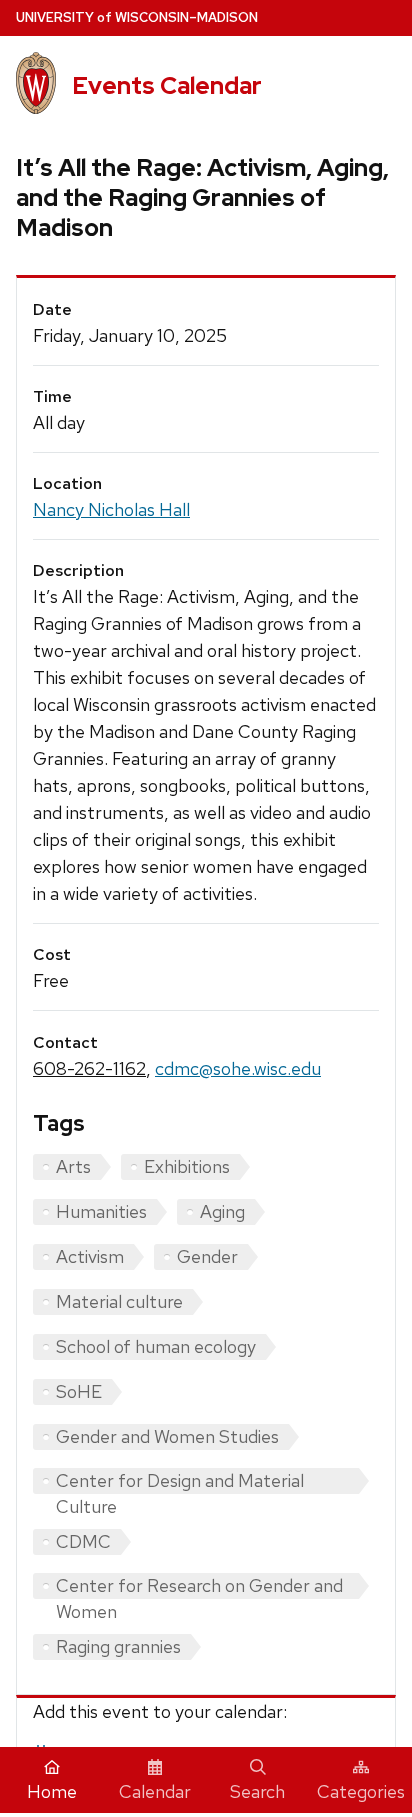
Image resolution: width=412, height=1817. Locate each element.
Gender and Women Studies (167, 1436)
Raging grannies (118, 1646)
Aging (222, 1211)
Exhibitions (187, 1166)
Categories (361, 1791)
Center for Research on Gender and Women (199, 1586)
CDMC (83, 1541)
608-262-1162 (89, 1068)
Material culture (119, 1301)
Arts (73, 1166)
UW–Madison (137, 17)
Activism (90, 1256)
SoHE (79, 1391)
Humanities (101, 1211)
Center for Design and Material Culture (180, 1481)
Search (257, 1791)
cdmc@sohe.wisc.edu (238, 1068)
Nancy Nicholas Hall (111, 509)
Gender (207, 1256)
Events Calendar (167, 85)
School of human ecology (156, 1346)
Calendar (155, 1791)
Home (52, 1791)
